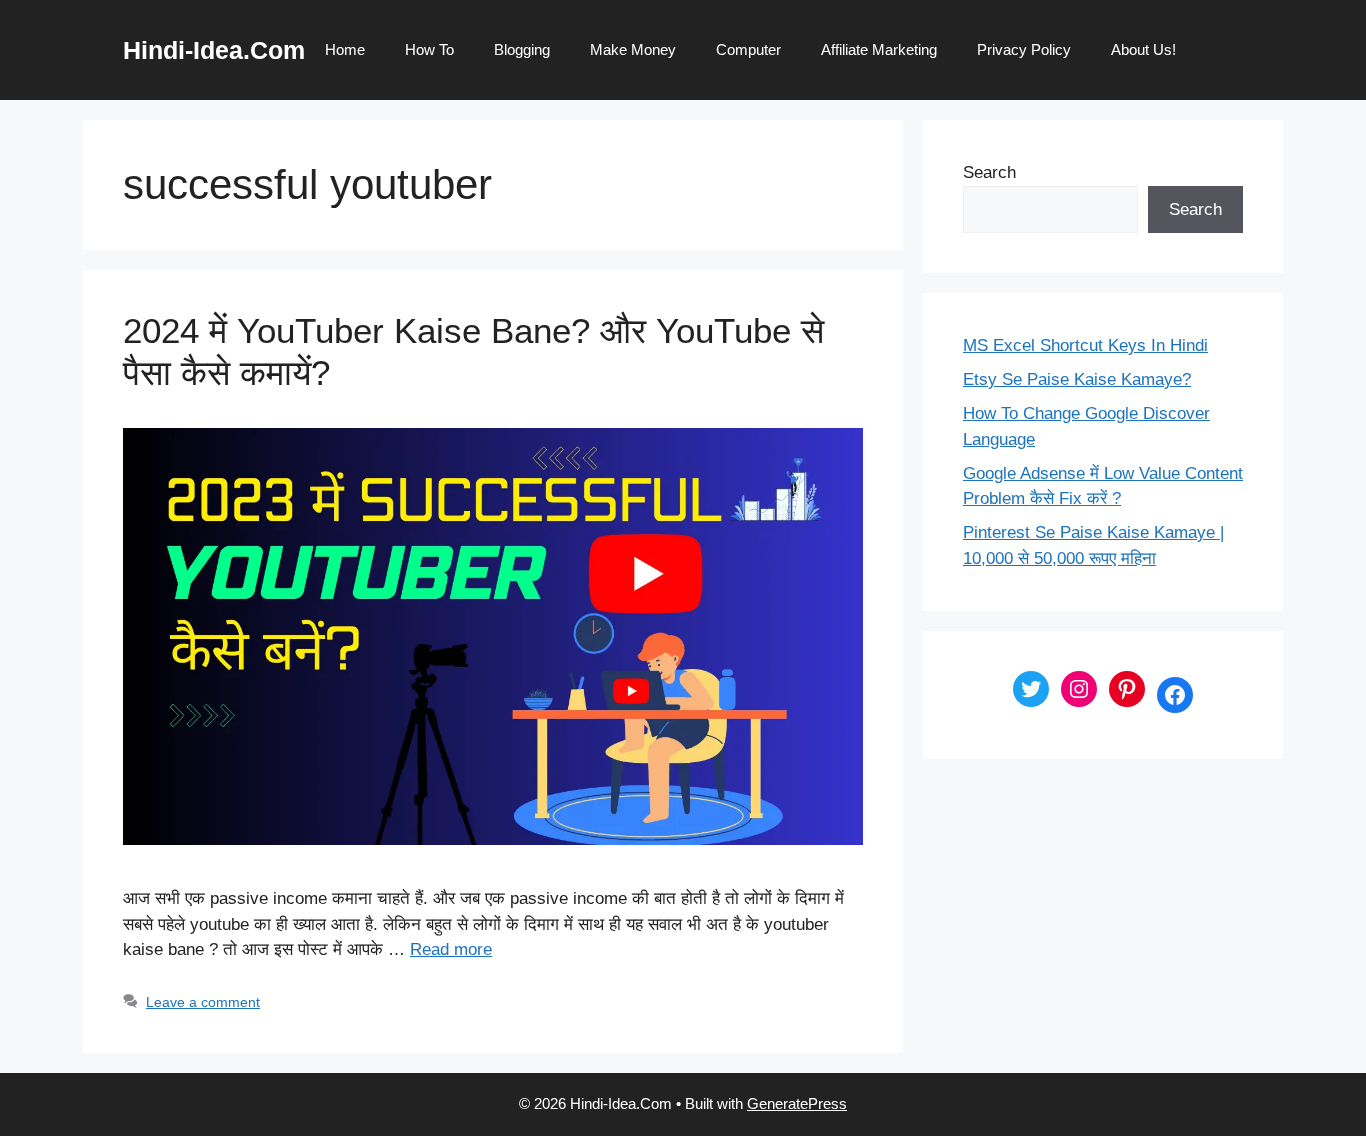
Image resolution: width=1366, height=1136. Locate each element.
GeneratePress (797, 1103)
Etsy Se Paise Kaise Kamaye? (1077, 379)
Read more (451, 949)
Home (345, 49)
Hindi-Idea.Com (214, 50)
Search (989, 172)
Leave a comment (203, 1002)
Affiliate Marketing (879, 49)
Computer (748, 49)
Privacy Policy (1024, 49)
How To (429, 49)
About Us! (1143, 49)
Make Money (633, 49)
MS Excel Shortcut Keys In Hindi (1085, 345)
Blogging (522, 49)
